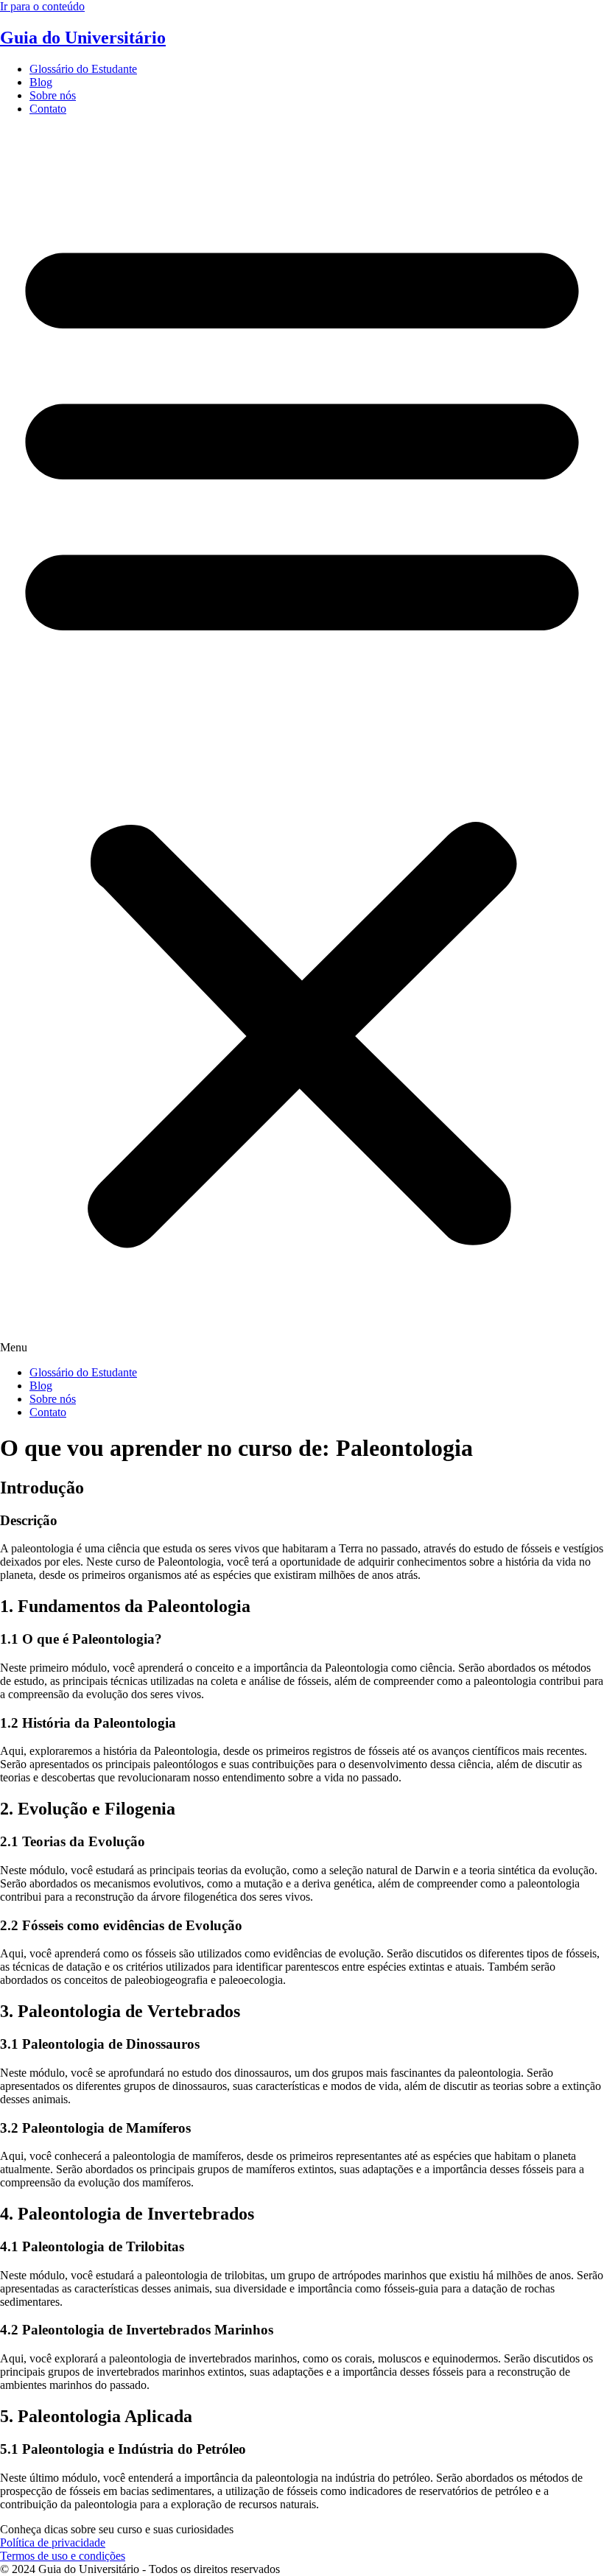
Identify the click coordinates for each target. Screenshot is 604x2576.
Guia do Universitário (83, 38)
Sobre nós (53, 95)
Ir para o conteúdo (42, 6)
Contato (48, 109)
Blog (41, 82)
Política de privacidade (53, 2542)
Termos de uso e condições (63, 2556)
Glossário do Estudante (83, 69)
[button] (302, 741)
